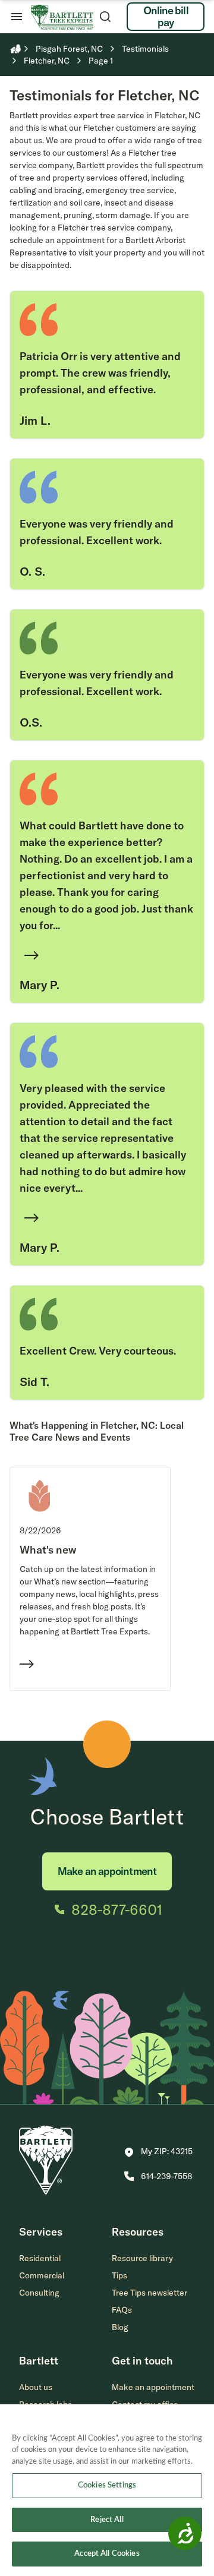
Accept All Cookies (107, 2554)
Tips (119, 2275)
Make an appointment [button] (153, 2387)
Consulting (39, 2293)
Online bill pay (166, 16)
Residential (40, 2258)
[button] (158, 2152)
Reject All (107, 2520)
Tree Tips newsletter (150, 2293)
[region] (107, 2490)
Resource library (142, 2258)
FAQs (122, 2310)
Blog (120, 2327)
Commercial (42, 2275)
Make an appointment (107, 1871)
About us (36, 2387)
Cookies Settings (107, 2485)
